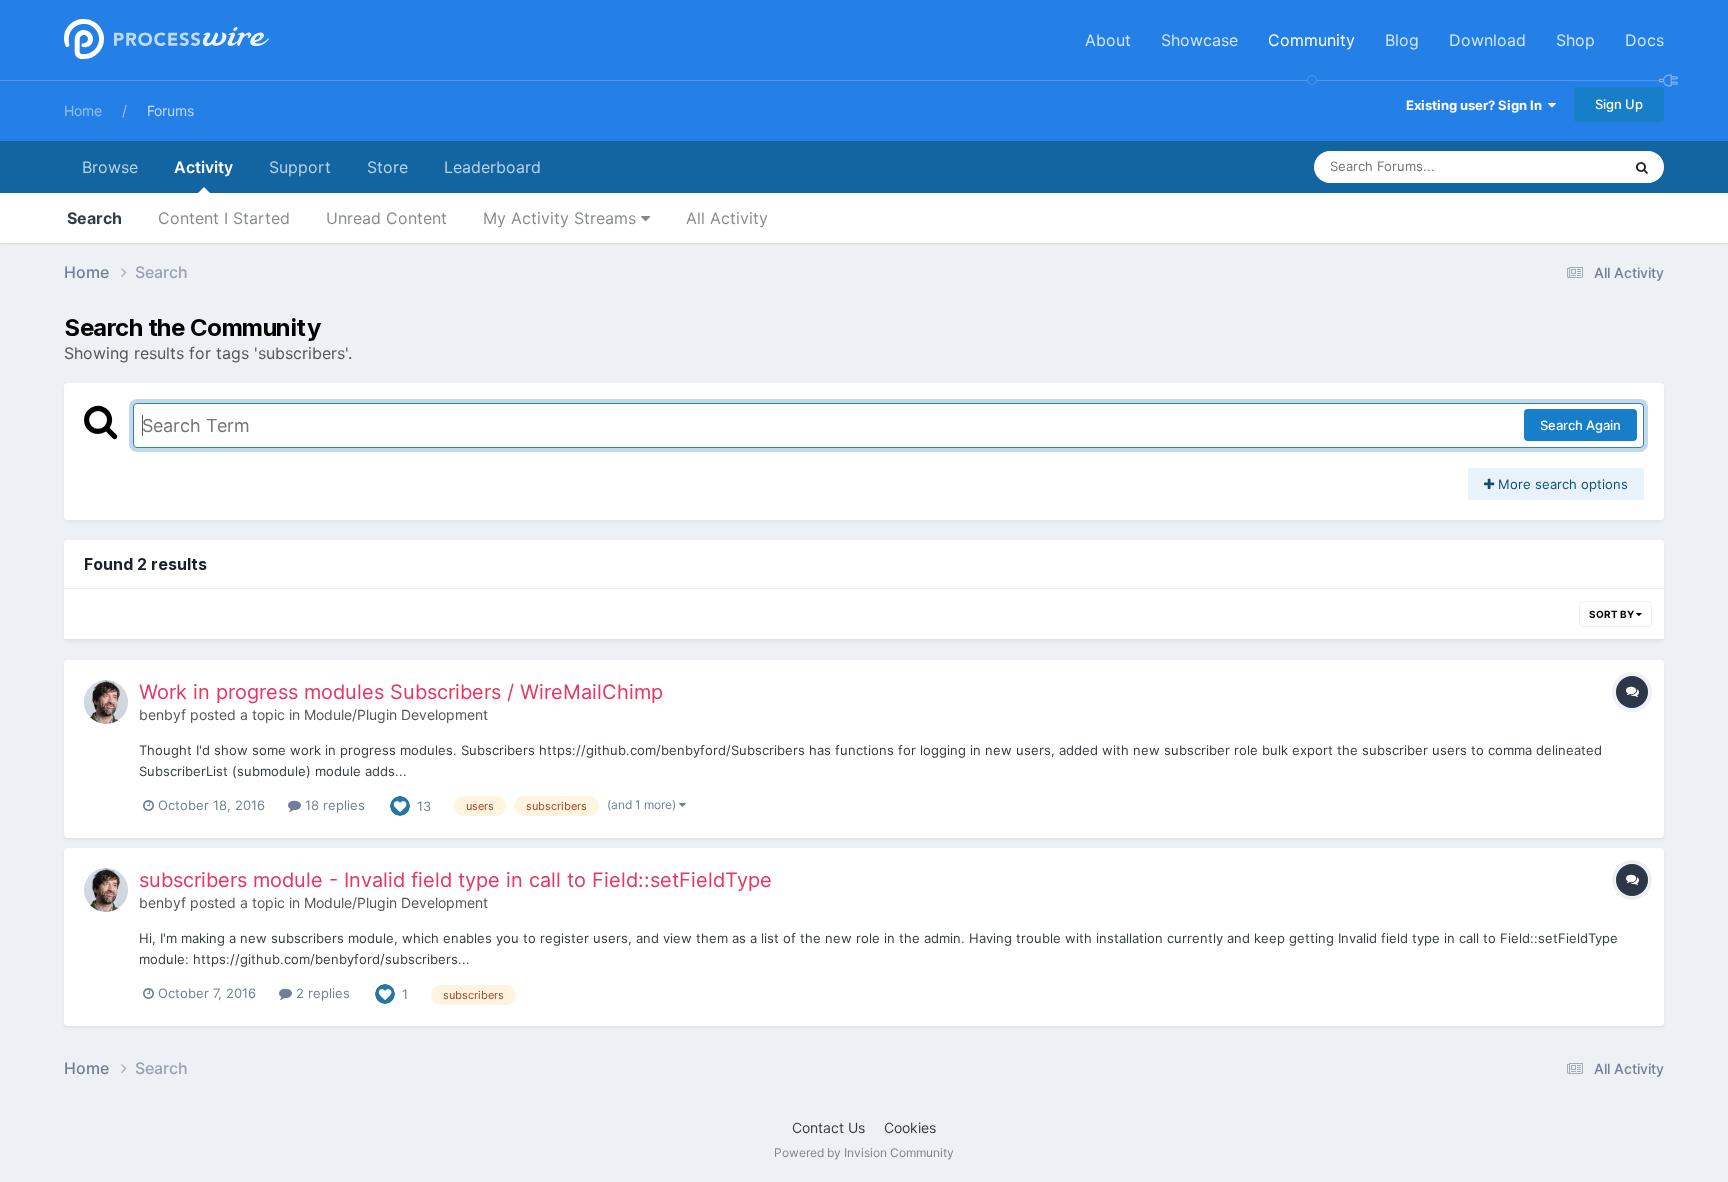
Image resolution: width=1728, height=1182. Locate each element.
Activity (203, 167)
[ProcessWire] (164, 40)
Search (94, 218)
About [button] (1108, 40)
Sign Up (1619, 104)
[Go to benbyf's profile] (106, 702)
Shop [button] (1575, 40)
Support (300, 167)
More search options (1561, 484)
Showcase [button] (1199, 40)
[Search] (1642, 167)
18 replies (333, 805)
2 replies (321, 993)
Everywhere (1559, 166)
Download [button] (1487, 40)
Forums (170, 110)
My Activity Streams (562, 218)
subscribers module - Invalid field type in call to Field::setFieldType (455, 880)
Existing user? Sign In (1477, 105)
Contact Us (828, 1127)
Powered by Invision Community (864, 1152)
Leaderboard (492, 167)
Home (83, 110)
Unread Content (386, 218)
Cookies (910, 1127)
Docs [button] (1644, 40)
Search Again (1580, 425)
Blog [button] (1402, 40)
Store (387, 167)
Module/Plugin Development (396, 714)
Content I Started (224, 218)
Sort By (1612, 614)
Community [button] (1311, 40)
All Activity (727, 218)
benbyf (162, 714)
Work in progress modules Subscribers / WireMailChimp (401, 692)
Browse (110, 167)
